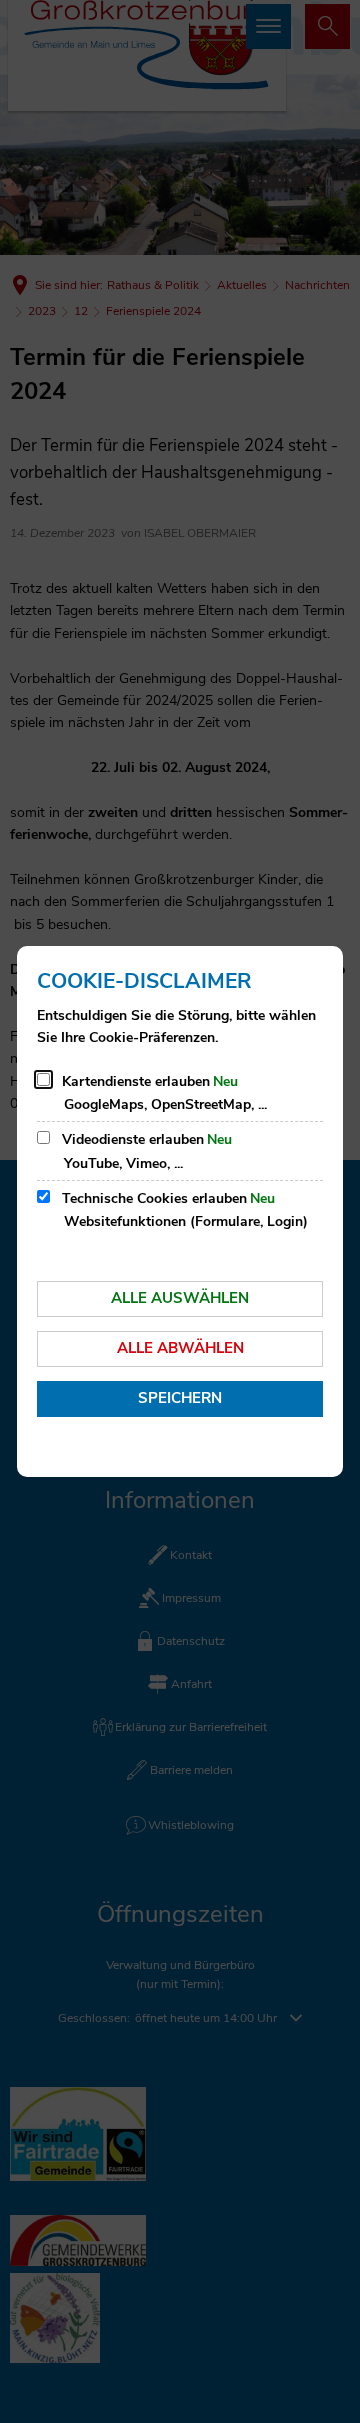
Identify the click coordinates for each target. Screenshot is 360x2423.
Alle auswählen (180, 1298)
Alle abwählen (180, 1348)
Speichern (180, 1398)
